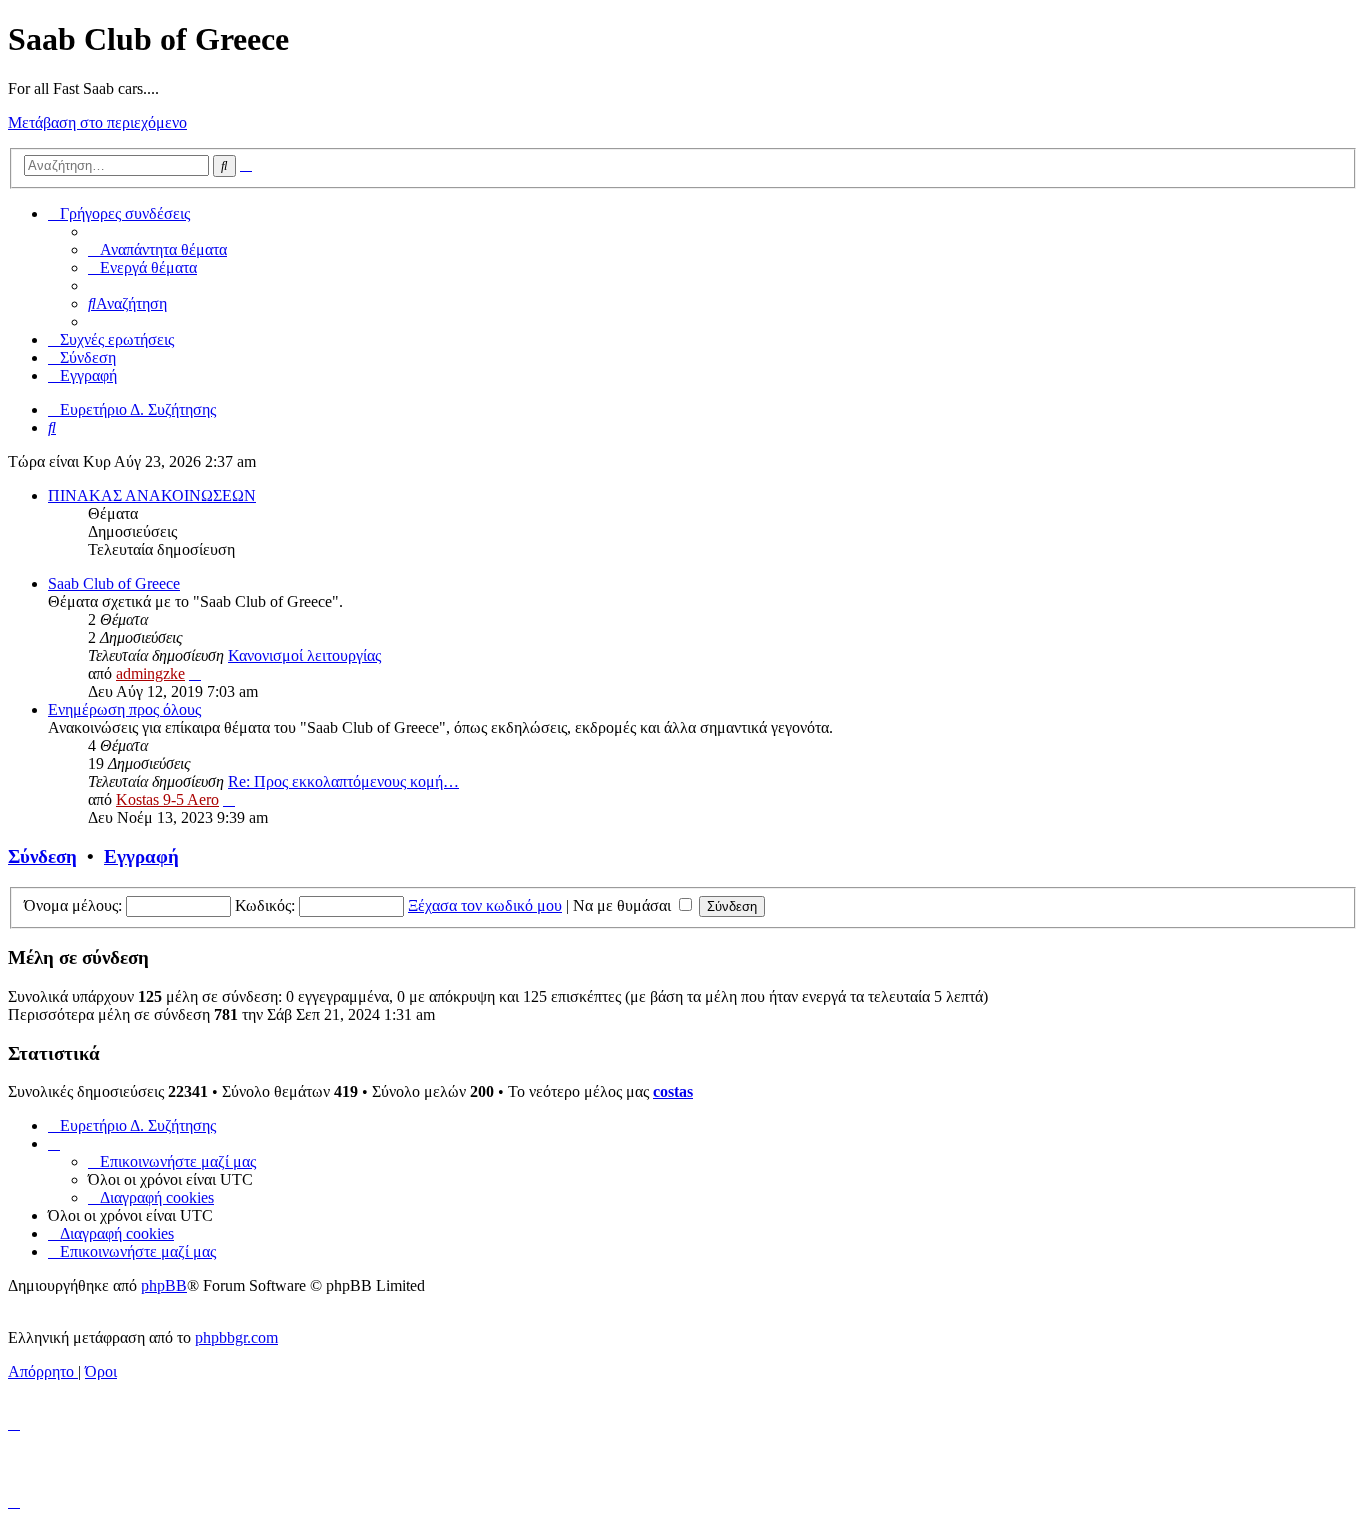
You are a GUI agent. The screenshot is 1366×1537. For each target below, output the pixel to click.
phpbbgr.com (236, 1337)
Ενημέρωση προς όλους (124, 709)
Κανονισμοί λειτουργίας (304, 655)
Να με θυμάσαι (624, 905)
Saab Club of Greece (114, 583)
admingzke (150, 673)
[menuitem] (157, 249)
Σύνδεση (42, 856)
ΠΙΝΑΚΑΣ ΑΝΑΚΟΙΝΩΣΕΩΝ (152, 495)
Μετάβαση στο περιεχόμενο (97, 122)
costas (673, 1091)
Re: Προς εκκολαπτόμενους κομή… (343, 781)
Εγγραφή (141, 856)
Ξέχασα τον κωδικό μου (485, 905)
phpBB (164, 1285)
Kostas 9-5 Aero (167, 799)
